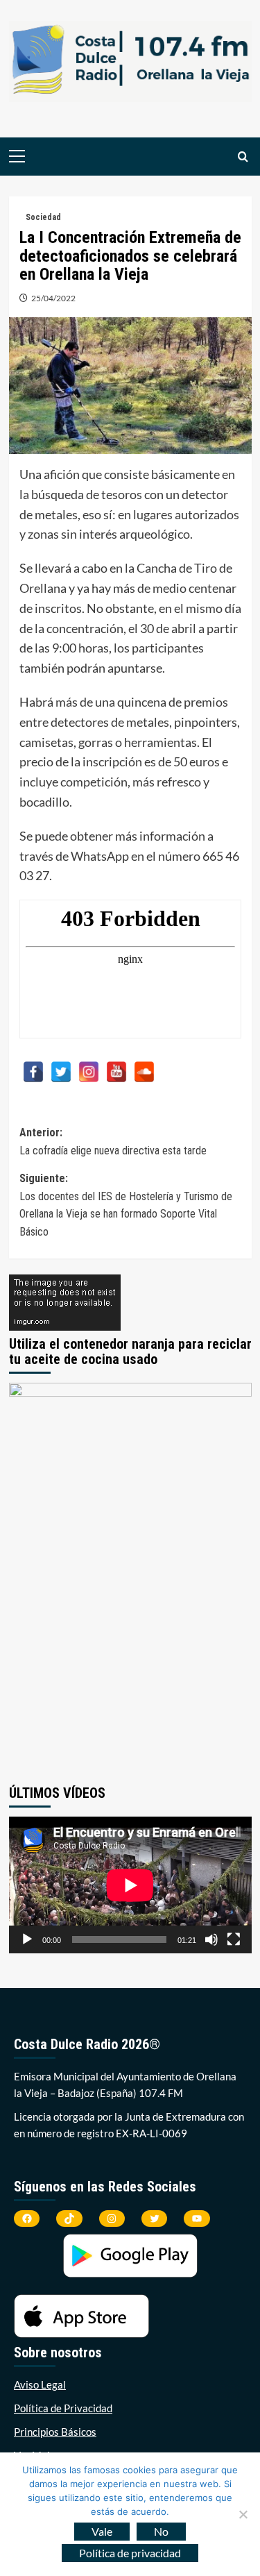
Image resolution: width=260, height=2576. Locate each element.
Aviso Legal (40, 2384)
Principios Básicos (55, 2432)
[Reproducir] (27, 1939)
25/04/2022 (53, 298)
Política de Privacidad (63, 2408)
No (161, 2531)
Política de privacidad (130, 2553)
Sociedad (43, 217)
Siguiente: (126, 1205)
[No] (243, 2514)
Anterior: (114, 1142)
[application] (130, 1885)
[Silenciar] (211, 1939)
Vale (102, 2531)
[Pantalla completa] (234, 1939)
